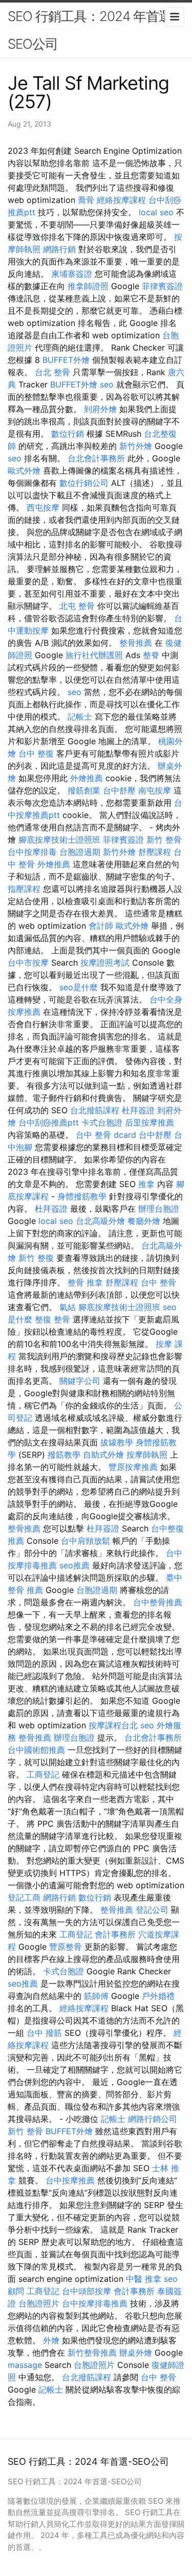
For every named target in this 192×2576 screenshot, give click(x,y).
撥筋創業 (84, 790)
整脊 (151, 655)
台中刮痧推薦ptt (49, 1122)
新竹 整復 (36, 1258)
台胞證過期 (80, 852)
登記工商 (24, 1897)
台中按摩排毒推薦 (95, 2303)
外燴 (51, 2340)
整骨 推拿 (85, 1282)
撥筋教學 (64, 1455)
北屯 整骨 (77, 606)
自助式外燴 (103, 1455)
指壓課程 (24, 889)
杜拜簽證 (138, 1110)
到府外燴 (100, 409)
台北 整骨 (52, 372)
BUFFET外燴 (66, 360)
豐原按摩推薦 (133, 1467)
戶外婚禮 (158, 1996)
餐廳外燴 (144, 1221)
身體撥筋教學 (82, 1196)
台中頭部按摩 (87, 2291)
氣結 (68, 1307)
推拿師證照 (88, 286)
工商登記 (43, 1774)
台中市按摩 (28, 963)
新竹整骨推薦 (92, 2353)
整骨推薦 (136, 643)
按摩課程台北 (113, 1725)
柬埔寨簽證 (72, 274)
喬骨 (86, 200)
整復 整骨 (52, 1319)
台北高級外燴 (100, 1221)
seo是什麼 (79, 987)
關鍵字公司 (80, 1381)
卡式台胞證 (102, 1122)
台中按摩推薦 (70, 2180)
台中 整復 (36, 753)
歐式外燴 (24, 471)
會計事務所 (115, 1934)
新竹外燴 (136, 446)
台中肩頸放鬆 (86, 1541)
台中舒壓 (119, 790)
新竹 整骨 (164, 840)
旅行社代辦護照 (94, 655)
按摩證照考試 (105, 963)
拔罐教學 (117, 1442)
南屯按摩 (155, 790)
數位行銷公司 (84, 483)
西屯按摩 (43, 507)
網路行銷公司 (153, 2119)
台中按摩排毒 (32, 852)
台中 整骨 (158, 1282)
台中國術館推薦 (36, 1750)
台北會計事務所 (96, 458)
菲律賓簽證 (162, 286)
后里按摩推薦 (150, 1122)
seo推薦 (74, 1565)
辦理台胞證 (159, 1209)
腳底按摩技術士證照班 (59, 840)
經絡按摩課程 (121, 200)
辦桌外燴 (136, 2353)
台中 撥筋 (44, 2033)
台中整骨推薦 (158, 1602)
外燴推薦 (87, 778)
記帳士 (80, 717)
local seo (156, 212)
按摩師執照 (147, 1455)
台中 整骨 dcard (106, 1135)
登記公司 (152, 1910)
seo (107, 384)
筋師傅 (96, 1996)
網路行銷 (59, 249)
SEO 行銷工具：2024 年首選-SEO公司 (92, 30)
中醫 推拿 (144, 2279)
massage (25, 2365)
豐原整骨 (66, 1947)
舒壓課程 (155, 852)
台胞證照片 (39, 2303)
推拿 (146, 1184)
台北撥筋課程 (95, 1110)
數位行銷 (68, 434)
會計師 (101, 926)
